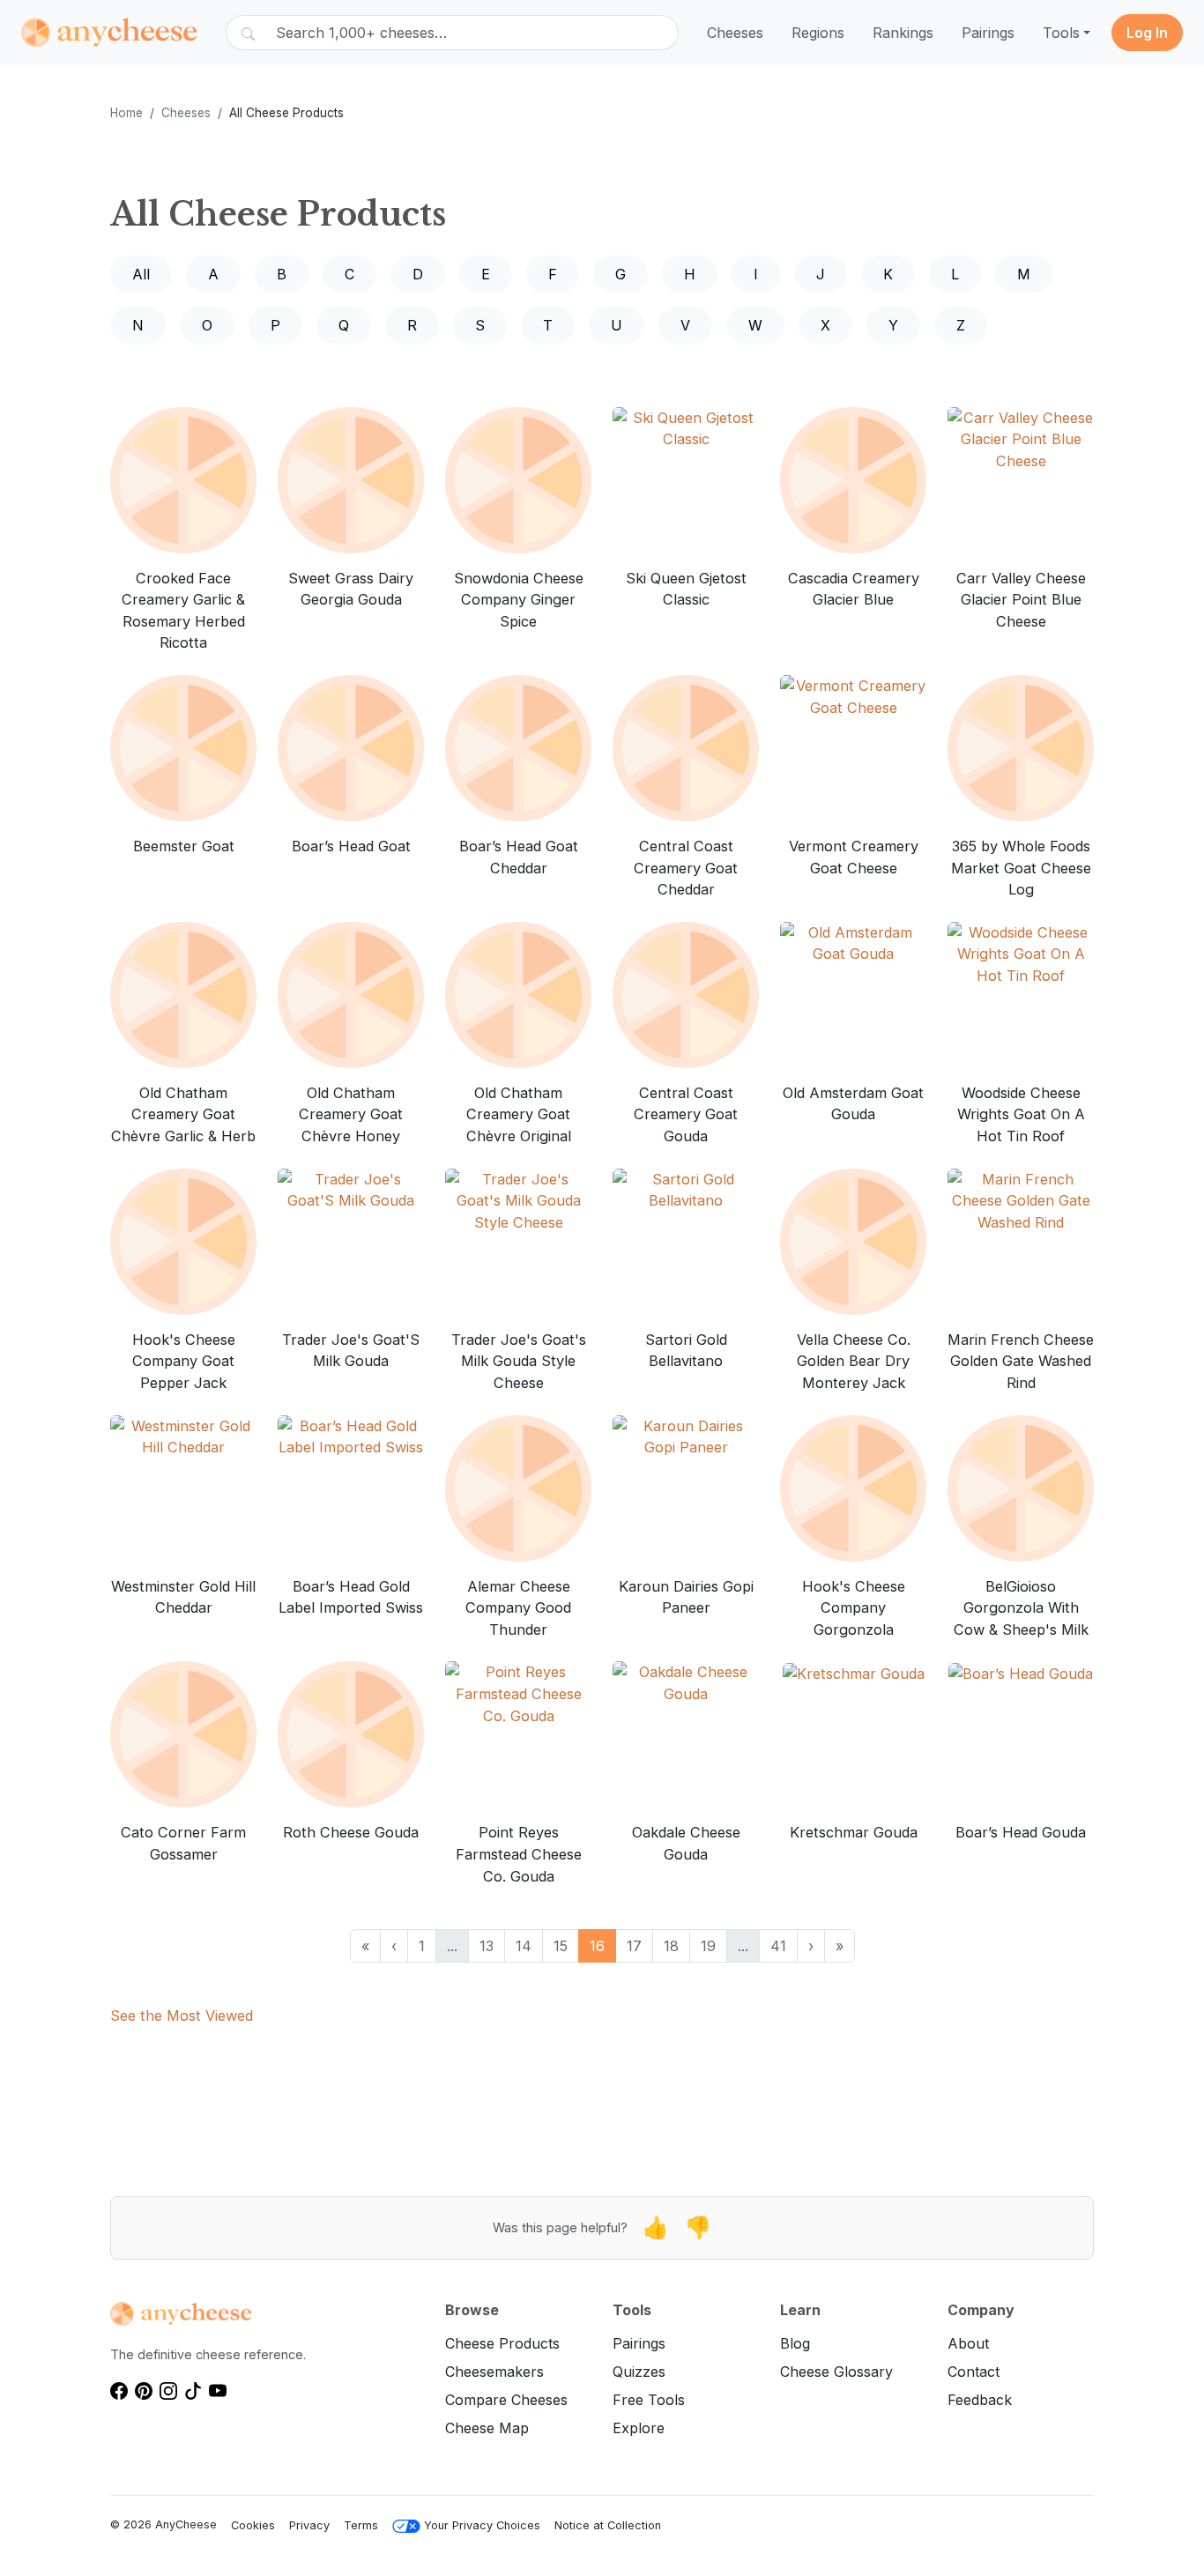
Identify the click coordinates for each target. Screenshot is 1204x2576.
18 (671, 1946)
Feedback (980, 2400)
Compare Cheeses (506, 2400)
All (141, 274)
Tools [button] (1061, 33)
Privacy (309, 2525)
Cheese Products (502, 2343)
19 (708, 1946)
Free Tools (649, 2400)
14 (524, 1946)
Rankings (903, 33)
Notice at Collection (608, 2525)
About (968, 2343)
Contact (974, 2372)
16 (597, 1946)
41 (778, 1946)
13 (487, 1946)
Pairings (988, 33)
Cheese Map (487, 2428)
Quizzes (639, 2372)
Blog (795, 2343)
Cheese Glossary (836, 2372)
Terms (361, 2525)
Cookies (253, 2525)
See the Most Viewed (182, 2016)
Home (126, 113)
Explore (639, 2428)
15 (561, 1946)
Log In (1147, 33)
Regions (818, 33)
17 (634, 1946)
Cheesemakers (494, 2372)
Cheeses (735, 33)
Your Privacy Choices (482, 2525)
